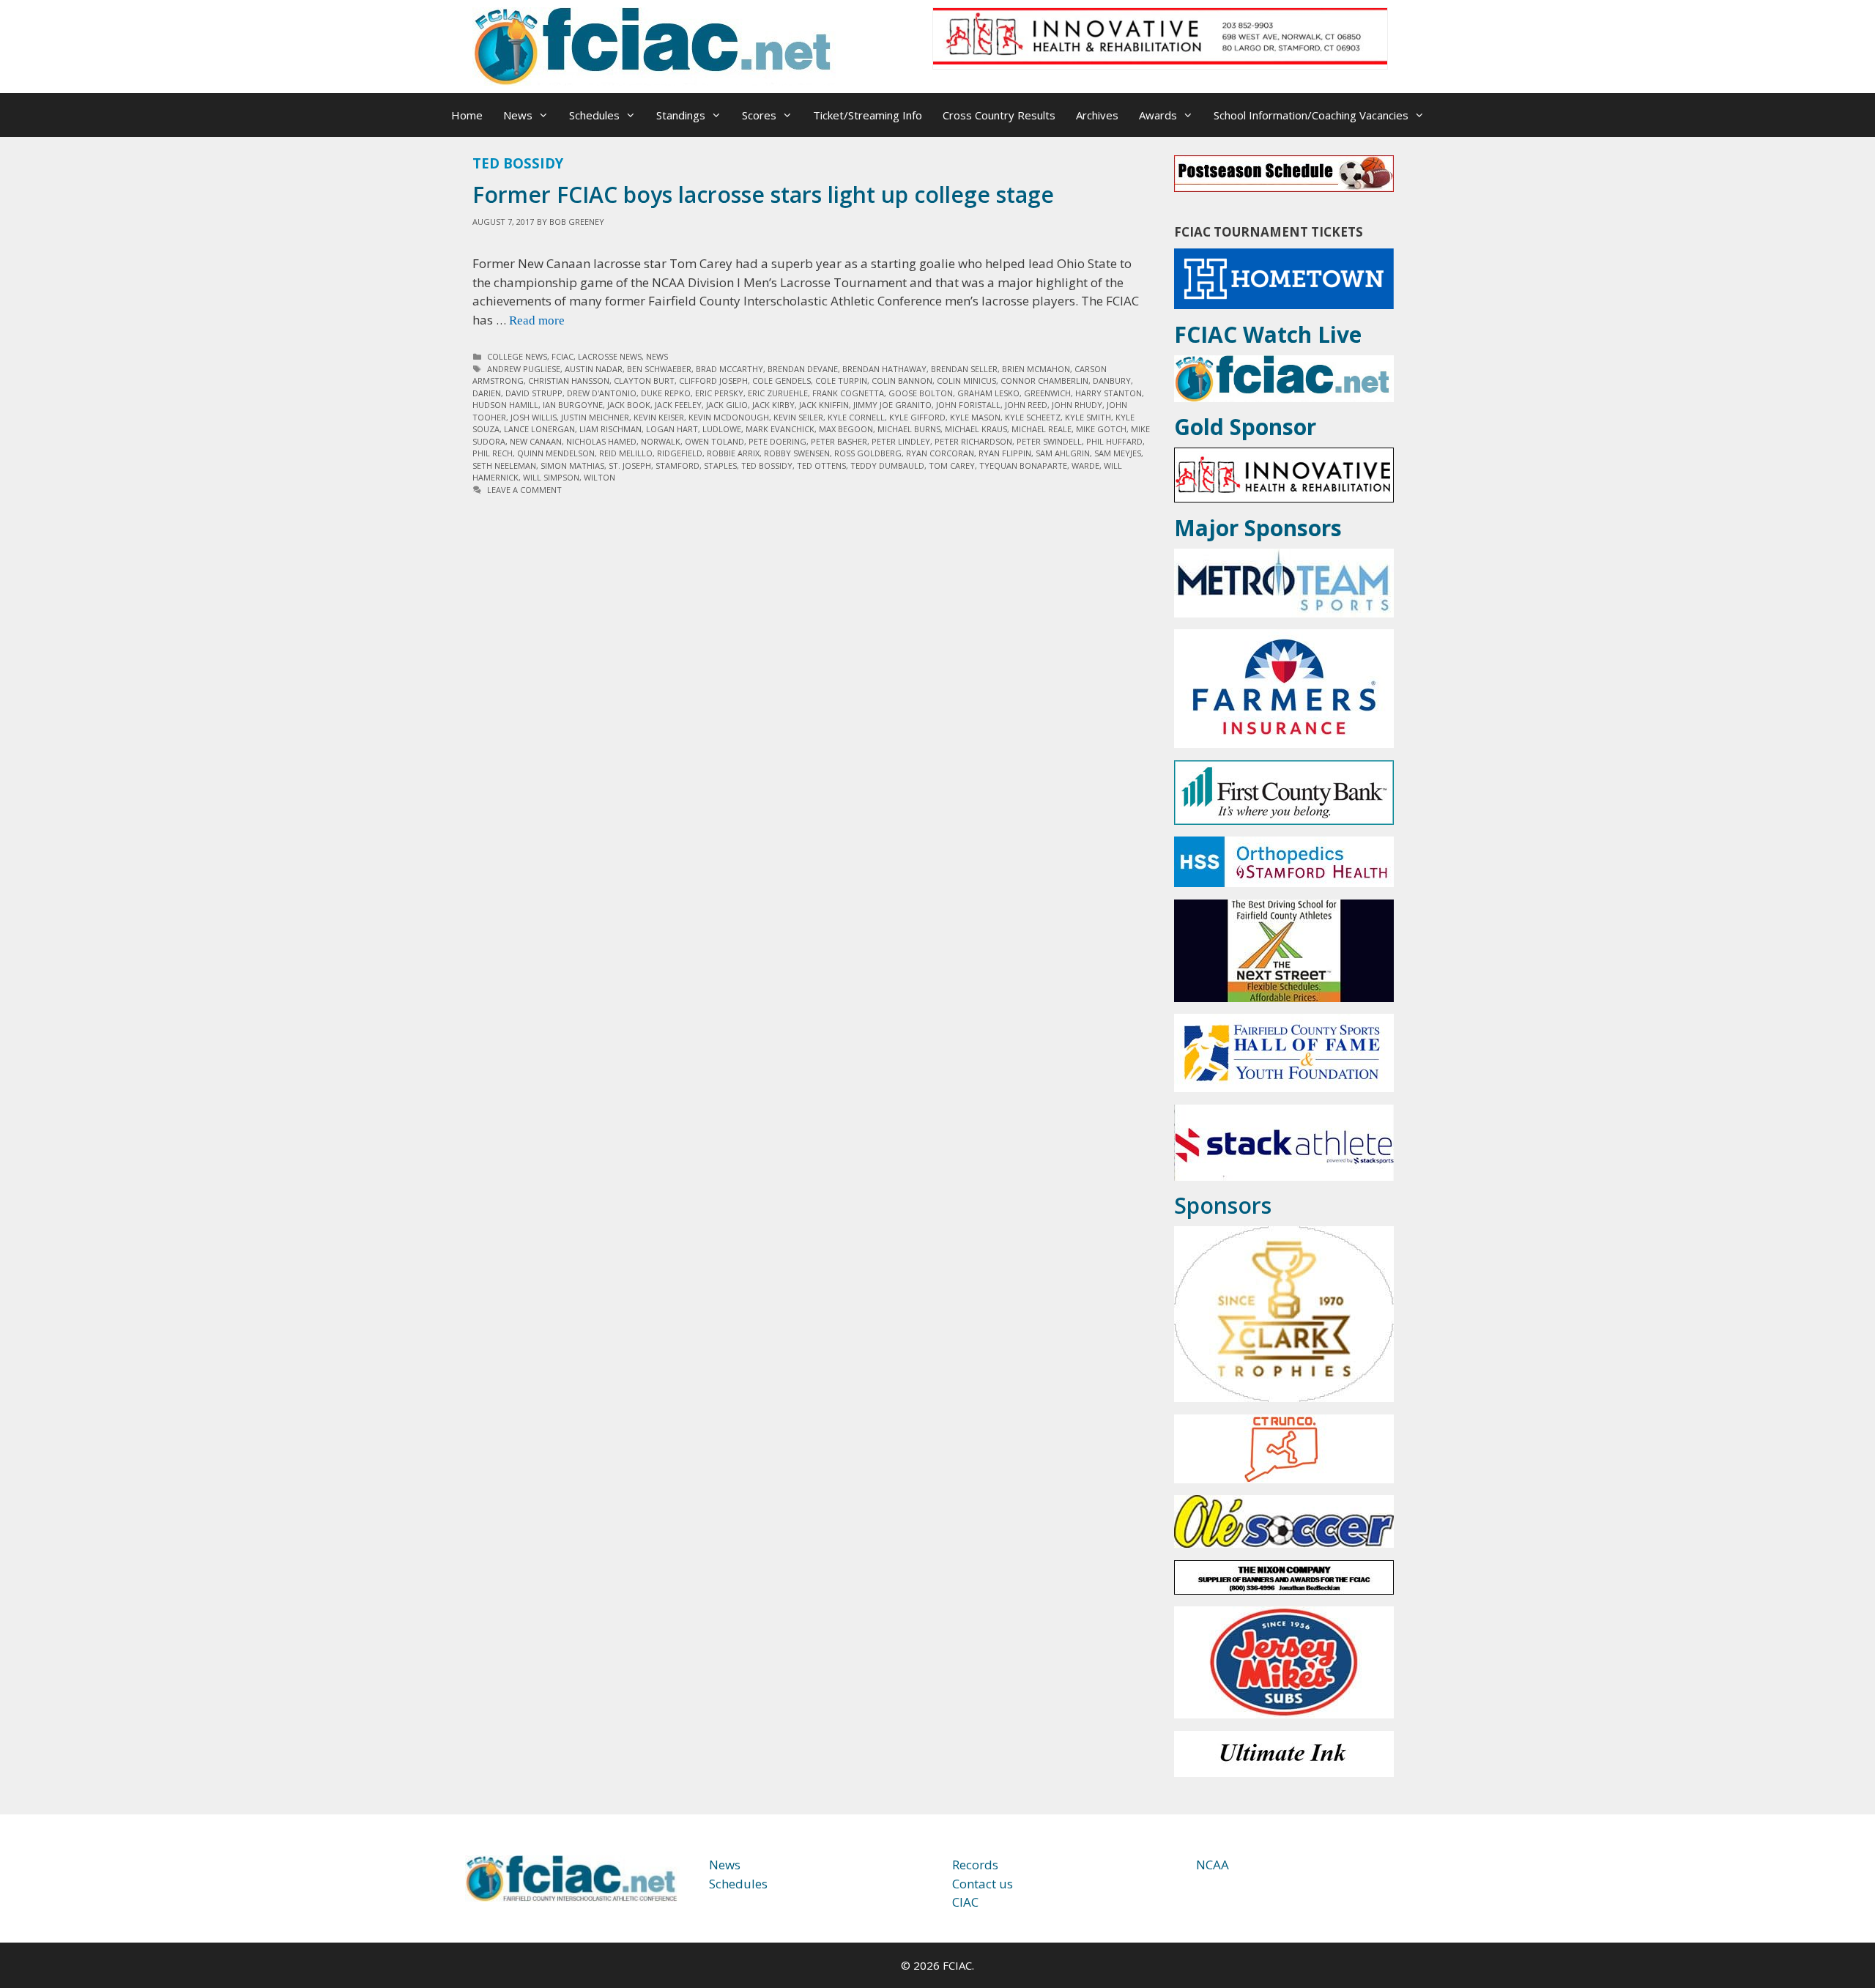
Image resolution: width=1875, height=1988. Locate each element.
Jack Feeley (678, 405)
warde (1085, 466)
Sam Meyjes (1118, 453)
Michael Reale (1042, 429)
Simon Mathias (572, 466)
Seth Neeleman (504, 466)
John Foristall (968, 405)
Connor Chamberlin (1044, 381)
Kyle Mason (975, 417)
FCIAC (562, 356)
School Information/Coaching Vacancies (1311, 115)
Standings (681, 115)
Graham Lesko (988, 393)
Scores (759, 115)
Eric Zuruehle (778, 393)
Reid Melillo (626, 453)
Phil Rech (493, 453)
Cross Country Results (999, 115)
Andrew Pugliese (524, 369)
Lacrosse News (610, 356)
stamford (677, 466)
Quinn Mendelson (556, 453)
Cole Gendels (781, 381)
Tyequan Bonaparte (1023, 466)
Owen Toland (714, 441)
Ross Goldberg (868, 453)
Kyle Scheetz (1033, 417)
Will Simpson (551, 477)
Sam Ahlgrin (1063, 453)
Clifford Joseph (713, 381)
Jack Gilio (727, 405)
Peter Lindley (901, 441)
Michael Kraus (976, 429)
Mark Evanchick (780, 429)
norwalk (661, 441)
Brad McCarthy (729, 369)
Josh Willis (534, 417)
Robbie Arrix (733, 453)
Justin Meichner (595, 417)
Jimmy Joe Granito (892, 405)
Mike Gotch (1101, 429)
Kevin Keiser (659, 417)
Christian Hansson (569, 381)
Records (975, 1865)
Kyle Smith (1088, 417)
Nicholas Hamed (601, 441)
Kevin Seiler (798, 417)
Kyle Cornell (856, 417)
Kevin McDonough (729, 417)
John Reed (1026, 405)
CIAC (965, 1902)
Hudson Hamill (505, 405)
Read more (537, 320)
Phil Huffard (1114, 441)
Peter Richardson (973, 441)
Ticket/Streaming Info (868, 115)
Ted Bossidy (767, 466)
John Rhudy (1077, 405)
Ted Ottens (821, 466)
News (518, 115)
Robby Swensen (797, 453)
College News (517, 356)
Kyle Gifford (917, 417)
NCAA (1213, 1865)
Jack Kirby (773, 405)
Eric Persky (719, 393)
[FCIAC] (656, 45)
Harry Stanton (1109, 393)
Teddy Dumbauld (887, 466)
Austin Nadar (594, 369)
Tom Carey (952, 466)
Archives (1097, 115)
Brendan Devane (803, 369)
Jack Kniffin (824, 405)
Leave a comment (524, 490)
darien (487, 393)
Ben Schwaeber (659, 369)
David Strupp (534, 393)
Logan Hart (672, 429)
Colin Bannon (902, 381)
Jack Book (629, 405)
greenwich (1047, 393)
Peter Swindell (1049, 441)
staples (720, 466)
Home (467, 115)
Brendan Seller (964, 369)
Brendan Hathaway (884, 369)
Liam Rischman (610, 429)
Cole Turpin (841, 381)
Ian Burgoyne (573, 405)
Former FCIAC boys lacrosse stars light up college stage (763, 194)
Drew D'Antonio (602, 393)
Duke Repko (666, 393)
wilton (599, 477)
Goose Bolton (921, 393)
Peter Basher (839, 441)
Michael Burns (909, 429)
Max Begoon (846, 429)
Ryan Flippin (1005, 453)
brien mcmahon (1036, 369)
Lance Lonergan (539, 429)
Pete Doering (777, 441)
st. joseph (630, 466)
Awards (1158, 115)
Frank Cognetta (848, 393)
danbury (1112, 381)
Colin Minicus (966, 381)
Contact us (983, 1884)
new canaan (536, 441)
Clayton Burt (644, 381)
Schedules (594, 115)
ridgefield (680, 453)
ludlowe (722, 429)
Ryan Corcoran (940, 453)
